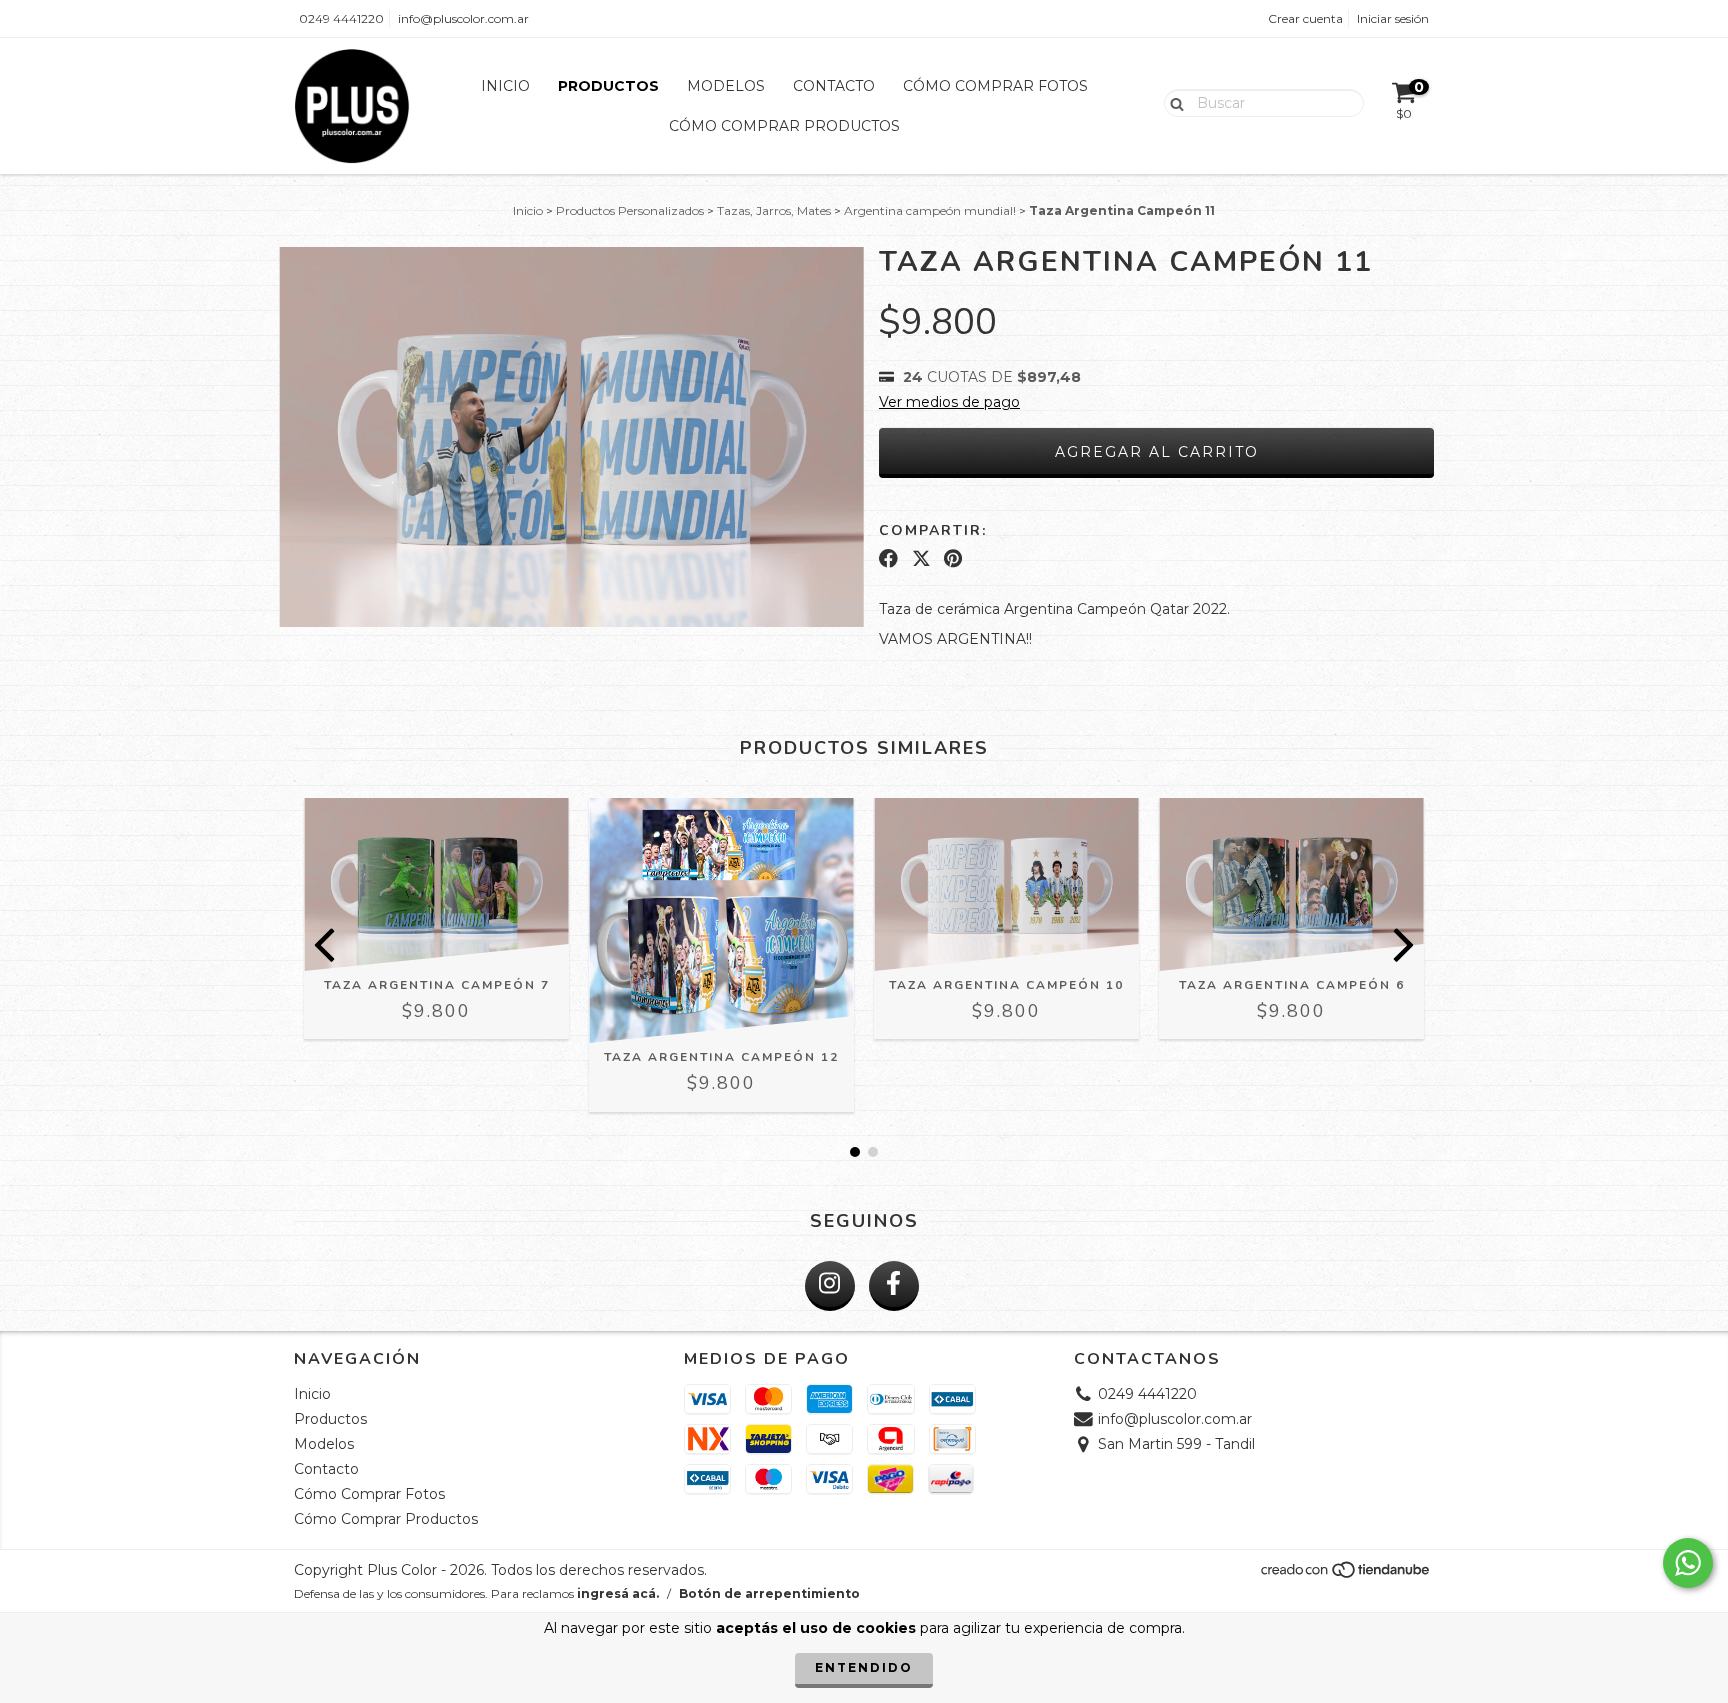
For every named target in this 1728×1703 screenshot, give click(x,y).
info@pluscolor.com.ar (463, 18)
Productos (608, 86)
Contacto (834, 86)
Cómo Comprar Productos (784, 126)
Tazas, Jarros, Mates (774, 210)
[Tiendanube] (1346, 1574)
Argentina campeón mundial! (930, 210)
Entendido (864, 1667)
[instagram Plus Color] (830, 1286)
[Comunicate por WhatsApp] (1688, 1563)
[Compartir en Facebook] (888, 559)
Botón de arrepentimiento (769, 1593)
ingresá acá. (618, 1593)
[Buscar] (1172, 102)
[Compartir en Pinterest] (953, 559)
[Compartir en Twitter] (921, 559)
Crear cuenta (1305, 18)
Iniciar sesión (1393, 18)
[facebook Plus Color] (894, 1286)
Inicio (505, 86)
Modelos (726, 86)
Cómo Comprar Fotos (995, 86)
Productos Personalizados (630, 210)
